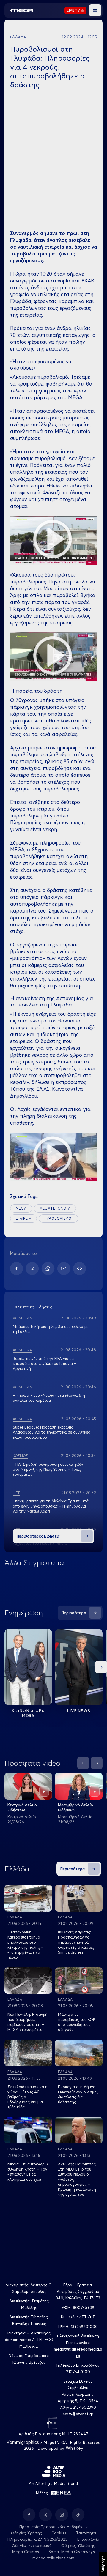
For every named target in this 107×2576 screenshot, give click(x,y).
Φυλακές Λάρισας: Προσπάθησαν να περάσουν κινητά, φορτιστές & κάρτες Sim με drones (76, 1942)
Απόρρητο (103, 2564)
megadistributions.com (53, 2558)
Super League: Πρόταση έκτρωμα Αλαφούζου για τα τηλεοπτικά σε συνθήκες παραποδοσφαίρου (51, 1432)
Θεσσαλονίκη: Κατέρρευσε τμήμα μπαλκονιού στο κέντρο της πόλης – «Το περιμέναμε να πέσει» (25, 1945)
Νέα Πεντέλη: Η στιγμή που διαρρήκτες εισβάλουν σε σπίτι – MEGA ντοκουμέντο (27, 2022)
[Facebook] (16, 1269)
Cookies (59, 2533)
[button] (95, 10)
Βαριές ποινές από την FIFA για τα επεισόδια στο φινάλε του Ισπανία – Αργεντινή (45, 1363)
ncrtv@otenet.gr (78, 2414)
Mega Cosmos (26, 2552)
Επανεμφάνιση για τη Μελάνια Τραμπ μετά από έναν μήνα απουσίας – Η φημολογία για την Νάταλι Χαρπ (51, 1506)
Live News (79, 1711)
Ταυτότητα (86, 2533)
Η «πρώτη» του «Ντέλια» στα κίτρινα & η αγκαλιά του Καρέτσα (49, 1398)
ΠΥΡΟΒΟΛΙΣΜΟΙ (58, 1218)
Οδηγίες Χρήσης (27, 2533)
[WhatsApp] (48, 1269)
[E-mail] (64, 1269)
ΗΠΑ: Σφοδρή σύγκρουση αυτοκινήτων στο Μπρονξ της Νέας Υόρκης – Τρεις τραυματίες (48, 1469)
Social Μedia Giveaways (72, 2552)
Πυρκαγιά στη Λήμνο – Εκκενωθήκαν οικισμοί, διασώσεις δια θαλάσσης (78, 2094)
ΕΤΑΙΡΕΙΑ (23, 1218)
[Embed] (80, 1269)
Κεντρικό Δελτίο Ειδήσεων (22, 1807)
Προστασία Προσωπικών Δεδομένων (54, 2527)
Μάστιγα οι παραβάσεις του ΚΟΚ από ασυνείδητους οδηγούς (77, 2022)
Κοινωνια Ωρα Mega (28, 1713)
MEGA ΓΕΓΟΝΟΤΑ (55, 1208)
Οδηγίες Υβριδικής (78, 2545)
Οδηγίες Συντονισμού (32, 2545)
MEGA (21, 1208)
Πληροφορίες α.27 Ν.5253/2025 (37, 2539)
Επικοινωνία (88, 2539)
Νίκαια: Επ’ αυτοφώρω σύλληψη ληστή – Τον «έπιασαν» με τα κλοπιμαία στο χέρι (28, 2172)
